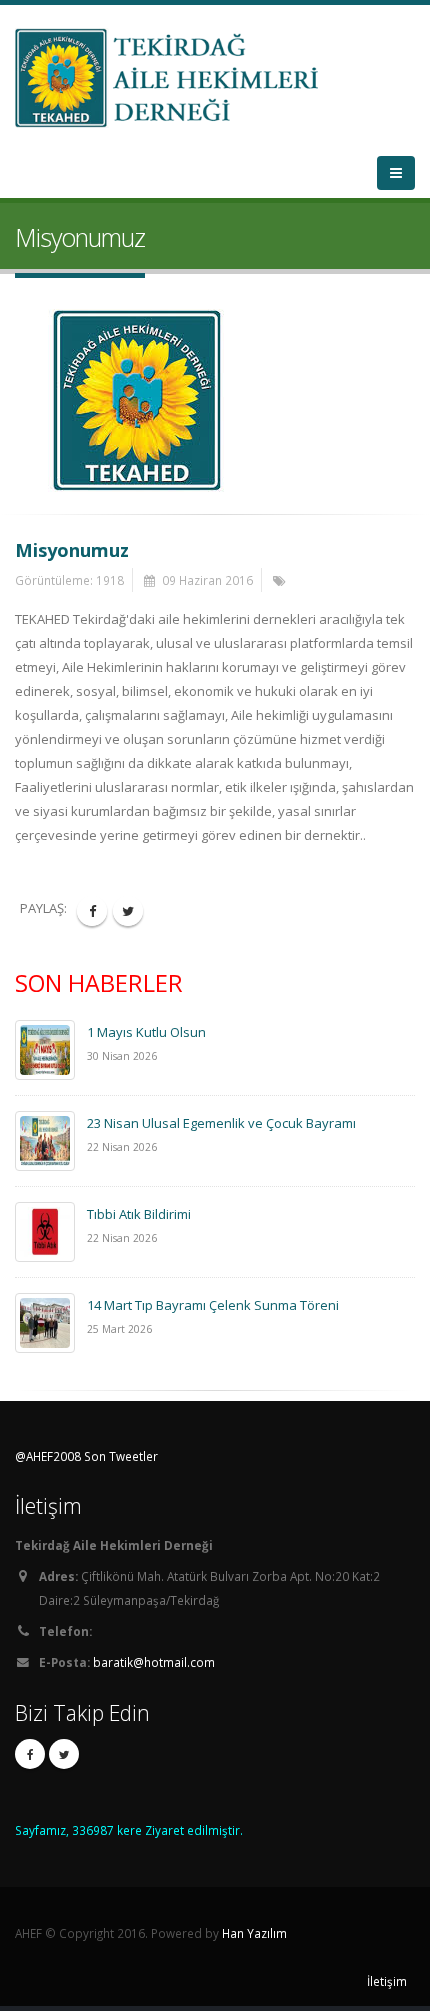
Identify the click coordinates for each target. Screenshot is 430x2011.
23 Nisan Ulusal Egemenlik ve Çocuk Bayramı (221, 1123)
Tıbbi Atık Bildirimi (139, 1214)
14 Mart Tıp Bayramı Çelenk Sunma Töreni (213, 1305)
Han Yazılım (254, 1933)
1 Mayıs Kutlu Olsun (146, 1032)
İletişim (387, 1981)
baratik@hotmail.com (154, 1662)
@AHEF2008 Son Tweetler (86, 1456)
